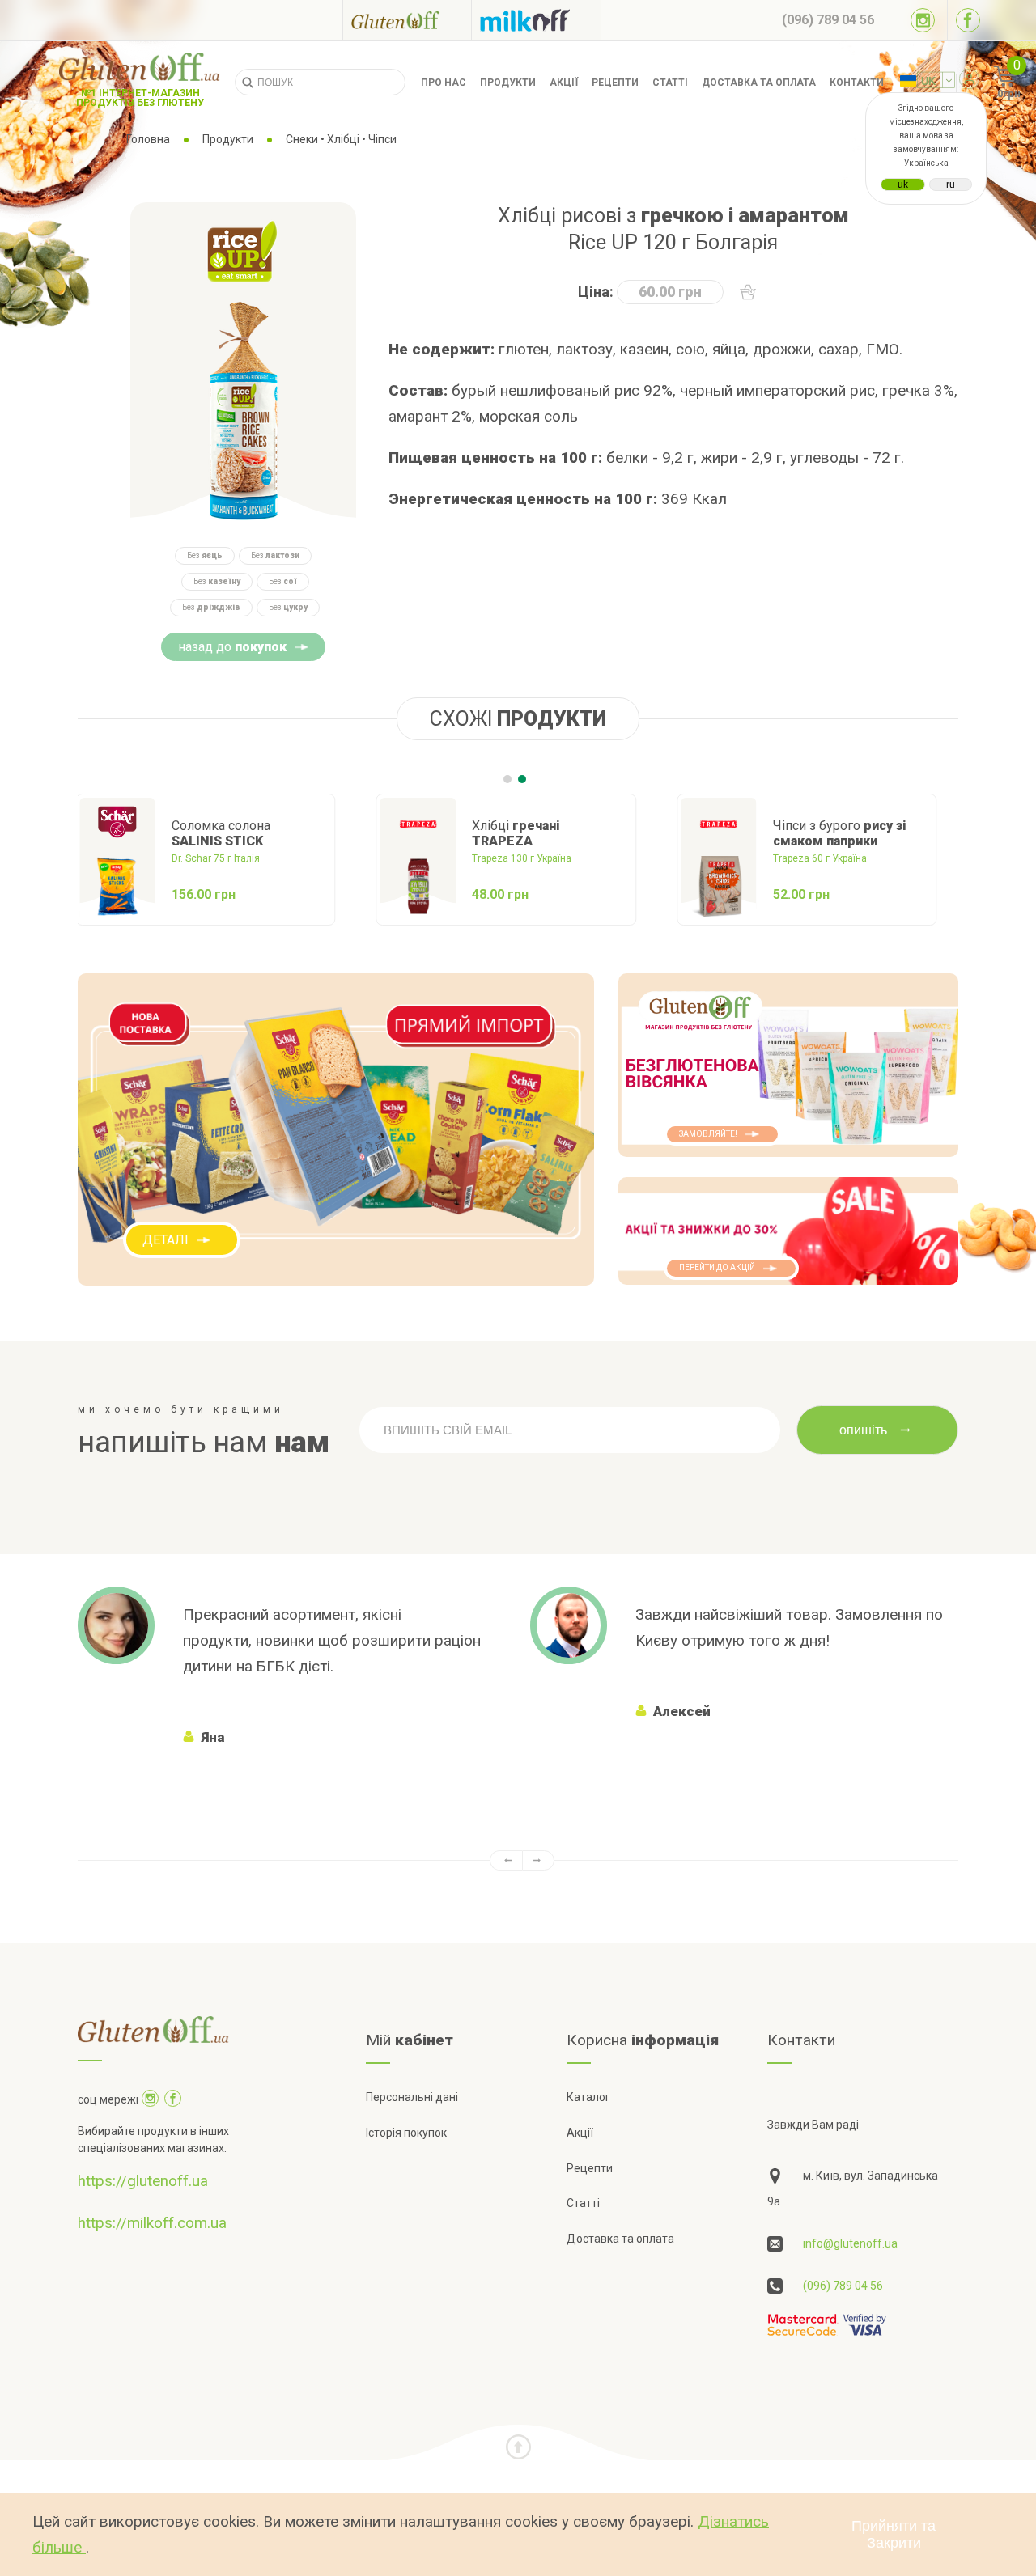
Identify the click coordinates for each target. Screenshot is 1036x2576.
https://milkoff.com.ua (152, 2223)
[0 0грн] (986, 83)
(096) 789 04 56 (843, 2286)
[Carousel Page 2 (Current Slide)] (522, 779)
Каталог (588, 2097)
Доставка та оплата (759, 83)
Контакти (857, 83)
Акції (564, 83)
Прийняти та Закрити (894, 2534)
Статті (670, 83)
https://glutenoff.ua (143, 2181)
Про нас (444, 83)
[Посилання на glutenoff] (407, 20)
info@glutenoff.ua (850, 2243)
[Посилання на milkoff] (536, 20)
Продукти (508, 83)
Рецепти (615, 83)
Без (205, 555)
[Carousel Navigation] (518, 1860)
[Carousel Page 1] (507, 779)
